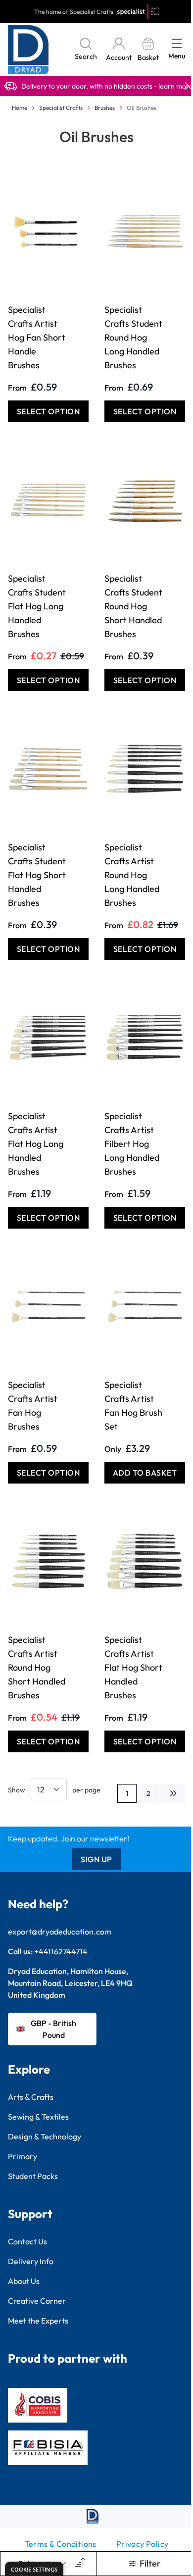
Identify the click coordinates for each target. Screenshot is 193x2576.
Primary (23, 2156)
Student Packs (33, 2176)
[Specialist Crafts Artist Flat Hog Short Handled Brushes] (145, 1561)
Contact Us (27, 2241)
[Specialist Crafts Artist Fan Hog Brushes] (48, 1306)
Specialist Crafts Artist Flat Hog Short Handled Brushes (133, 1667)
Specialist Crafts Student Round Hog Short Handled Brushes (133, 606)
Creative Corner (37, 2301)
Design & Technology (45, 2136)
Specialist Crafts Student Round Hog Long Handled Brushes (133, 337)
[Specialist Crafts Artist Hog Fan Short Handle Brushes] (48, 231)
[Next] (173, 1793)
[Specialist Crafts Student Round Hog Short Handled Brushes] (145, 500)
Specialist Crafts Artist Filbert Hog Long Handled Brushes (132, 1144)
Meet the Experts (38, 2321)
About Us (24, 2281)
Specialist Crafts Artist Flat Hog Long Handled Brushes (36, 1144)
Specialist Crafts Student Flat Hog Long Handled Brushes (37, 606)
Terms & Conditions (61, 2544)
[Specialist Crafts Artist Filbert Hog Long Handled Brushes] (145, 1038)
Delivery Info (31, 2261)
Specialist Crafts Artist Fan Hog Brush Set (133, 1406)
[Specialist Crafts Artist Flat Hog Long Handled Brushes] (48, 1038)
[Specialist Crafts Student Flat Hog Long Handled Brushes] (48, 500)
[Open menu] (177, 43)
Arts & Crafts (31, 2097)
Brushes (105, 108)
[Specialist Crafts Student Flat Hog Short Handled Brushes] (48, 769)
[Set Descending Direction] (79, 2564)
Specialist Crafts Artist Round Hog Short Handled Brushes (37, 1667)
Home (20, 108)
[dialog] (34, 2569)
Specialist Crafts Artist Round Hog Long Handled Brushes (132, 875)
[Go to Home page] (28, 50)
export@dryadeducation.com (60, 1932)
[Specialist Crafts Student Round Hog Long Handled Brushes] (145, 231)
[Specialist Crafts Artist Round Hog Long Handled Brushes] (145, 769)
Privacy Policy (143, 2544)
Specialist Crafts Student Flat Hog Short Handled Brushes (37, 875)
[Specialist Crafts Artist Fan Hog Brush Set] (145, 1306)
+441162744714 (61, 1951)
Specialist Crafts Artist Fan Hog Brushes (33, 1406)
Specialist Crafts (61, 108)
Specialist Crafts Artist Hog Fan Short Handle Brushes (37, 337)
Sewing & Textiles (38, 2117)
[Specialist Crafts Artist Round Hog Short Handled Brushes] (48, 1561)
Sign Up (96, 1859)
